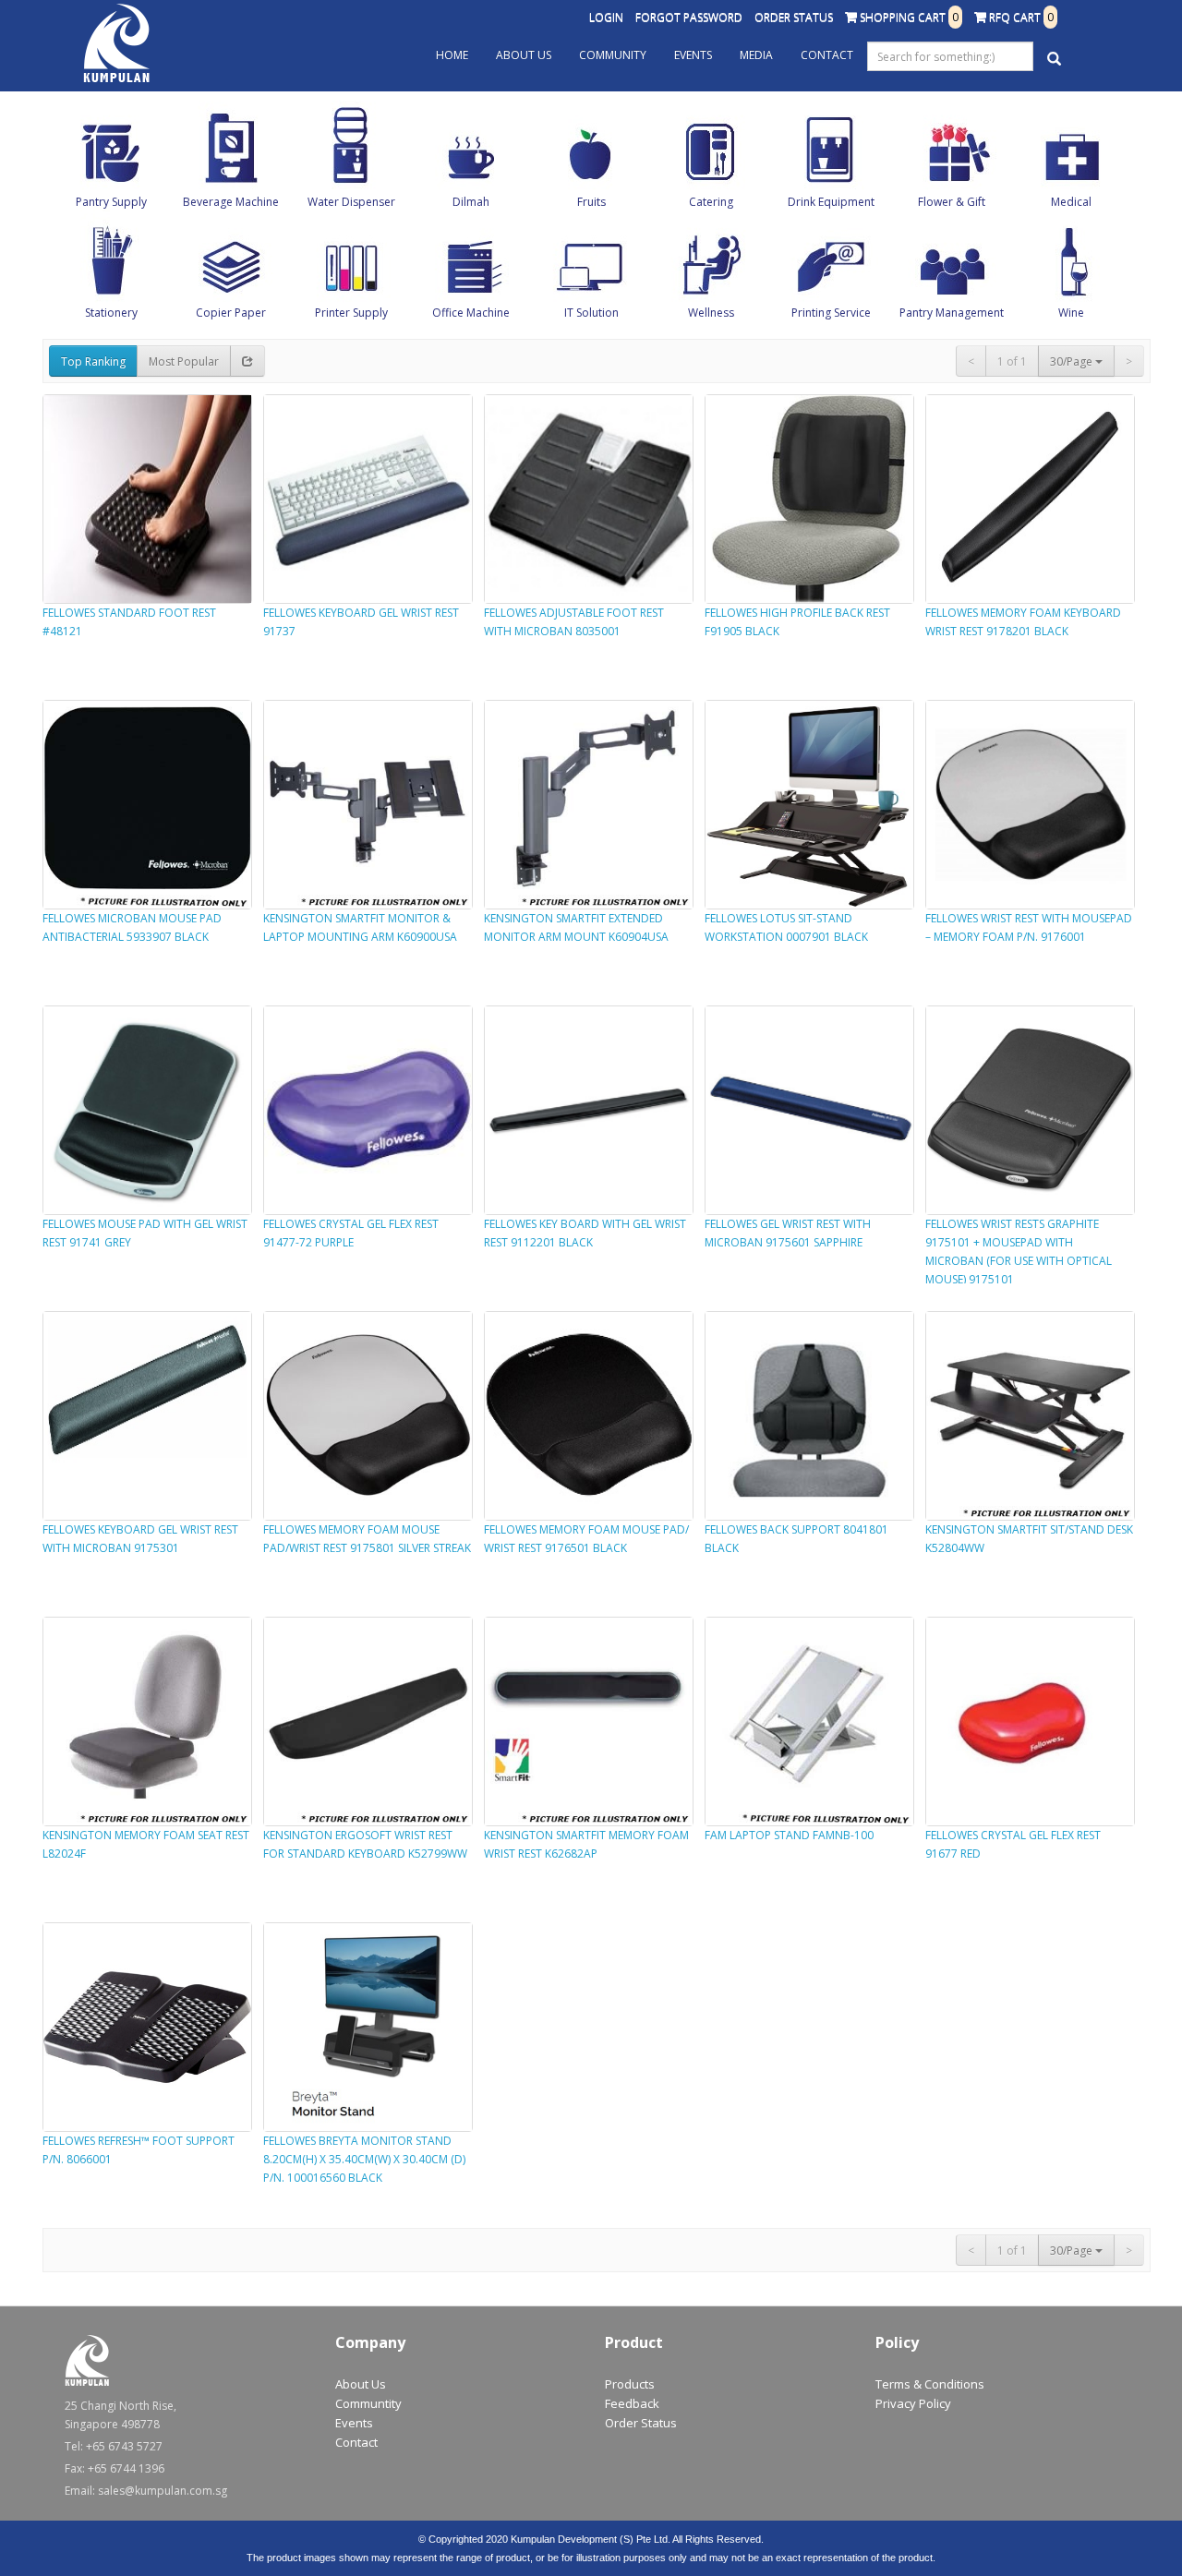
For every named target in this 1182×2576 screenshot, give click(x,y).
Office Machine (471, 313)
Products (630, 2384)
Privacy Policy (913, 2403)
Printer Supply (351, 313)
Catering (711, 202)
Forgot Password (689, 17)
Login (606, 17)
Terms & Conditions (930, 2384)
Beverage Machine (231, 202)
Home (452, 55)
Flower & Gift (952, 202)
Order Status (794, 17)
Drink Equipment (831, 202)
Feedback (632, 2403)
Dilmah (471, 202)
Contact (827, 55)
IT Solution (591, 313)
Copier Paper (231, 313)
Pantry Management (952, 313)
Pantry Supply (111, 202)
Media (756, 55)
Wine (1071, 313)
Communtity (368, 2403)
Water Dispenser (351, 202)
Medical (1071, 202)
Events (693, 55)
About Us (524, 55)
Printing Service (831, 313)
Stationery (111, 313)
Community (613, 55)
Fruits (591, 202)
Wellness (711, 313)
